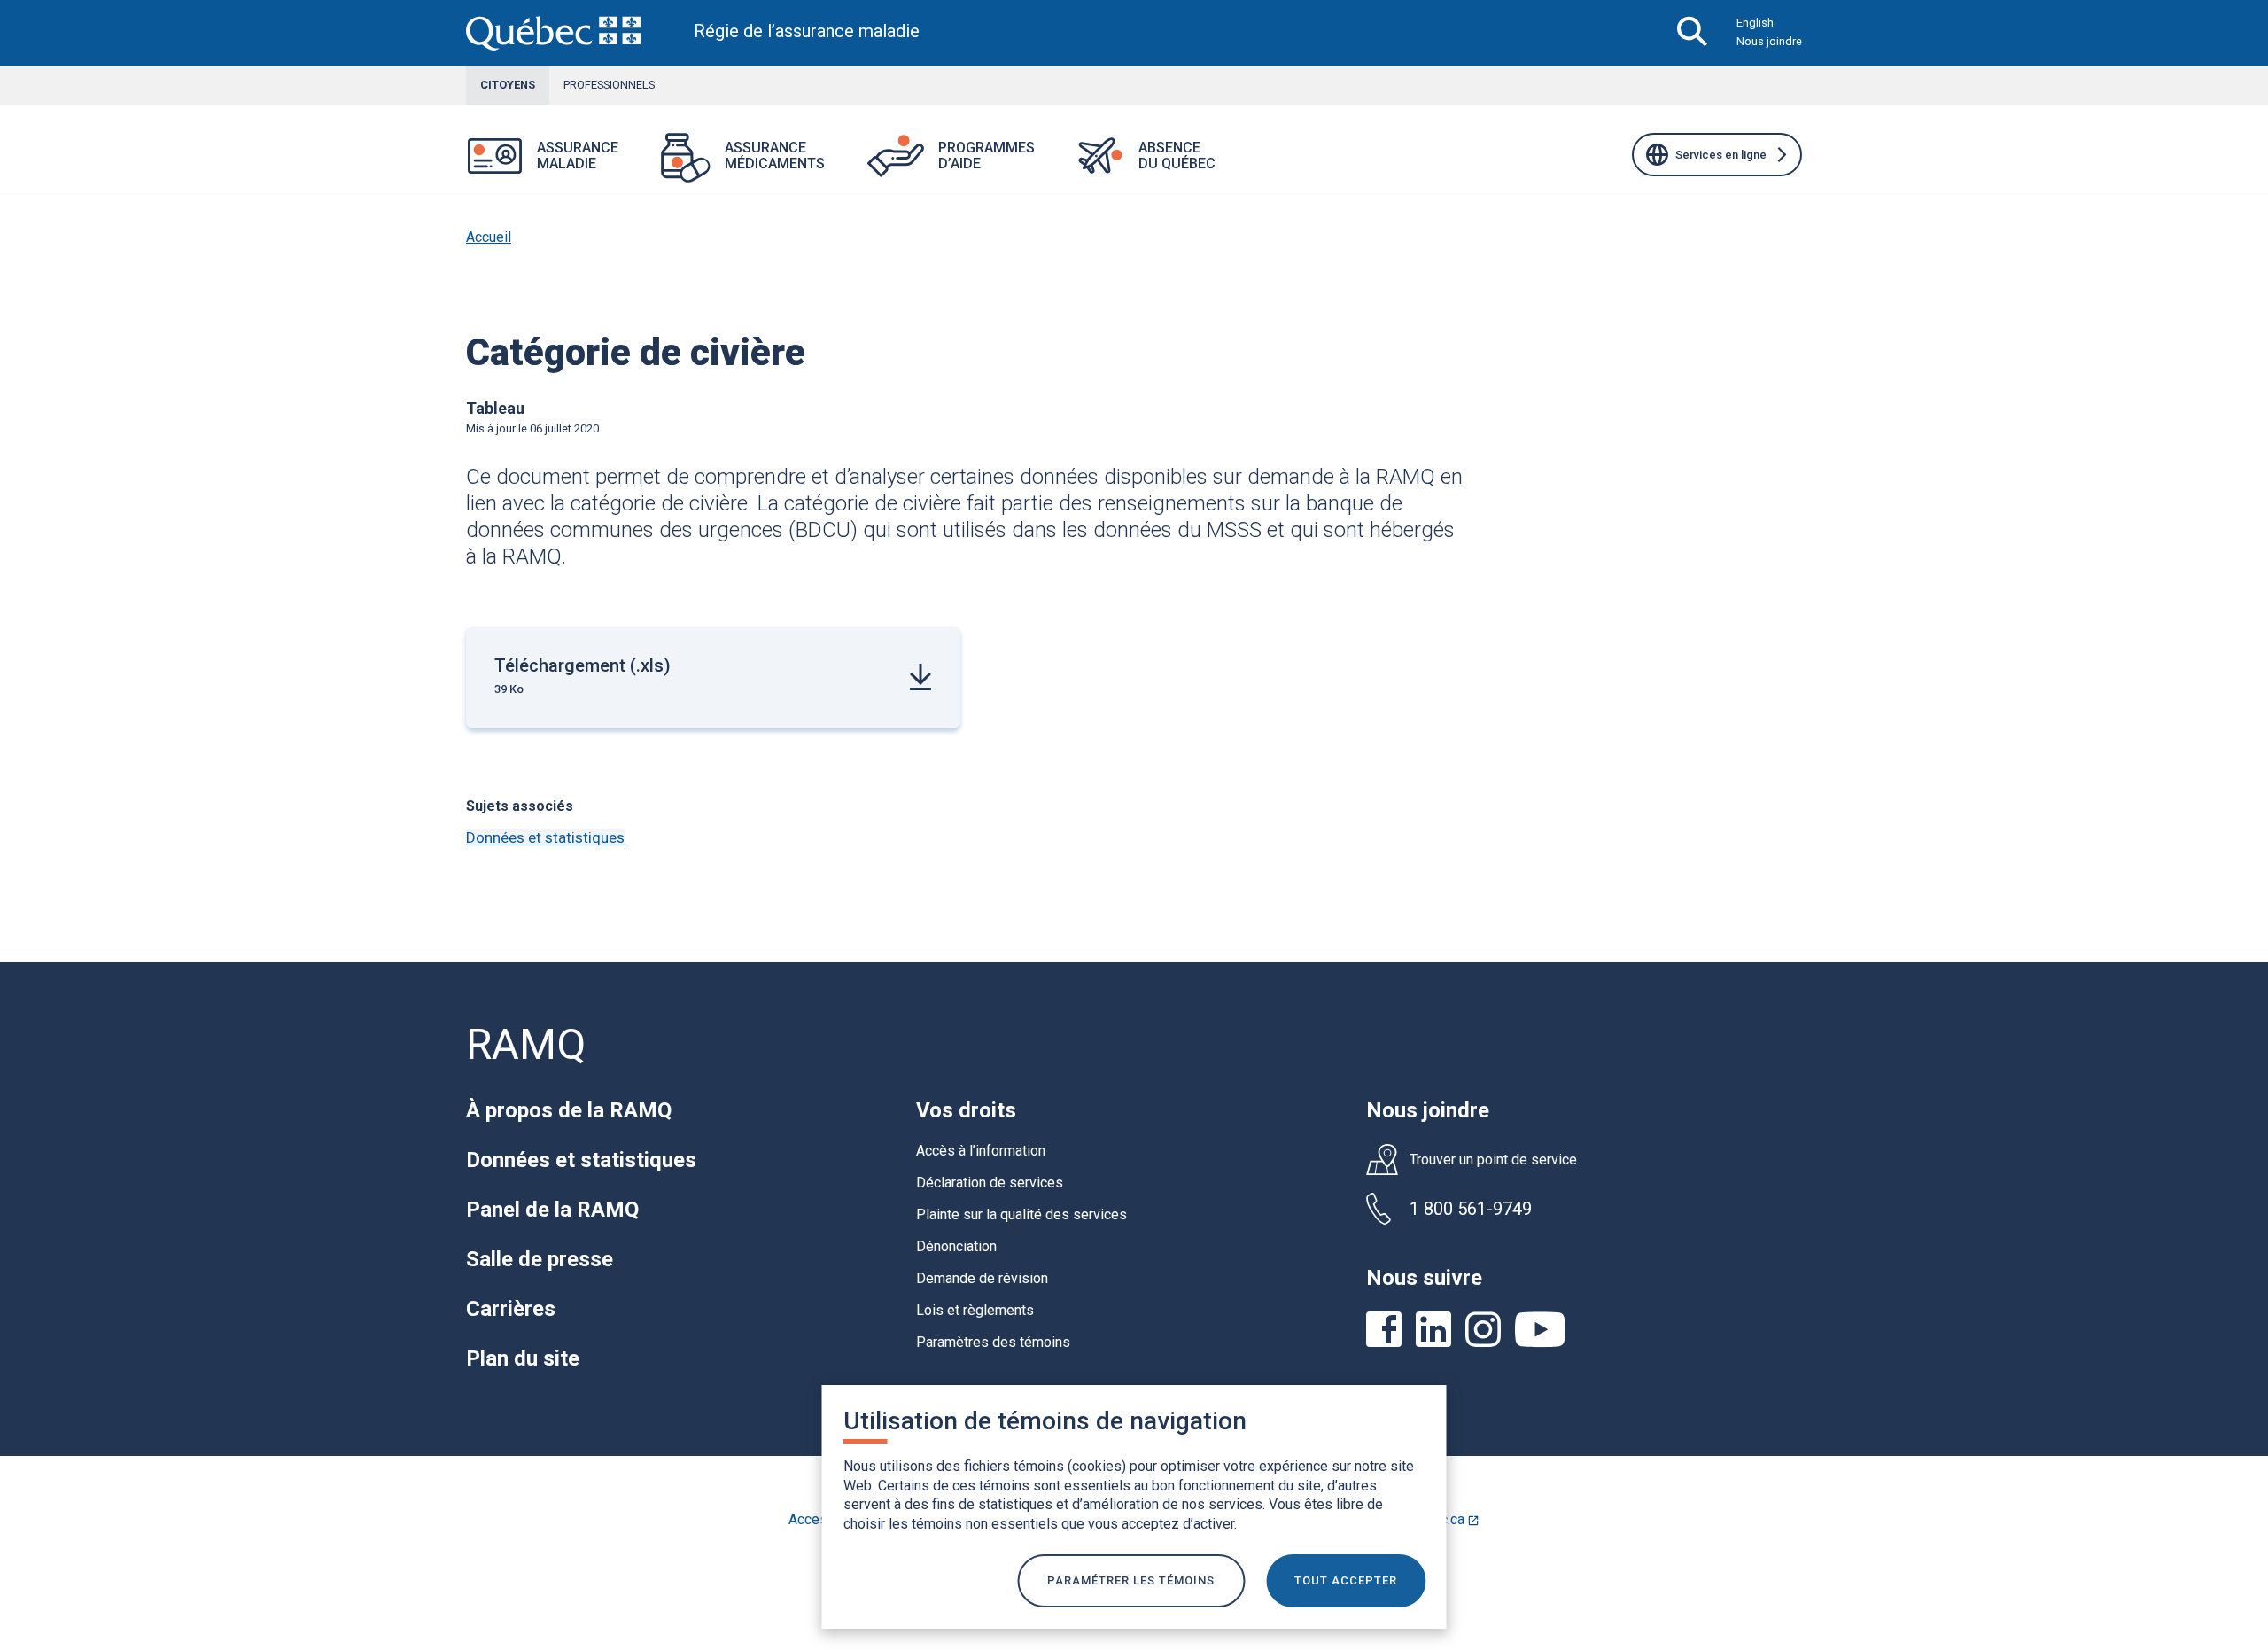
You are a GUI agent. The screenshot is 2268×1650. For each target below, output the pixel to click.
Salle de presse (540, 1259)
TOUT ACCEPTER (1346, 1580)
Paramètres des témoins (993, 1342)
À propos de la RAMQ (569, 1110)
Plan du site (523, 1358)
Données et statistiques (545, 837)
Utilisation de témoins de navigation (1045, 1421)
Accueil (489, 237)
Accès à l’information (981, 1151)
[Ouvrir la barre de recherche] (1693, 33)
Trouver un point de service (1493, 1160)
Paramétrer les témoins (1131, 1580)
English (1755, 23)
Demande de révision (982, 1278)
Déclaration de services (990, 1183)
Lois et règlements (975, 1310)
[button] (640, 167)
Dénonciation (956, 1246)
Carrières (511, 1309)
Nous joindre (1769, 41)
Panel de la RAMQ (552, 1210)
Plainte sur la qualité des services (1021, 1214)
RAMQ (526, 1044)
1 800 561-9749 (1471, 1209)
